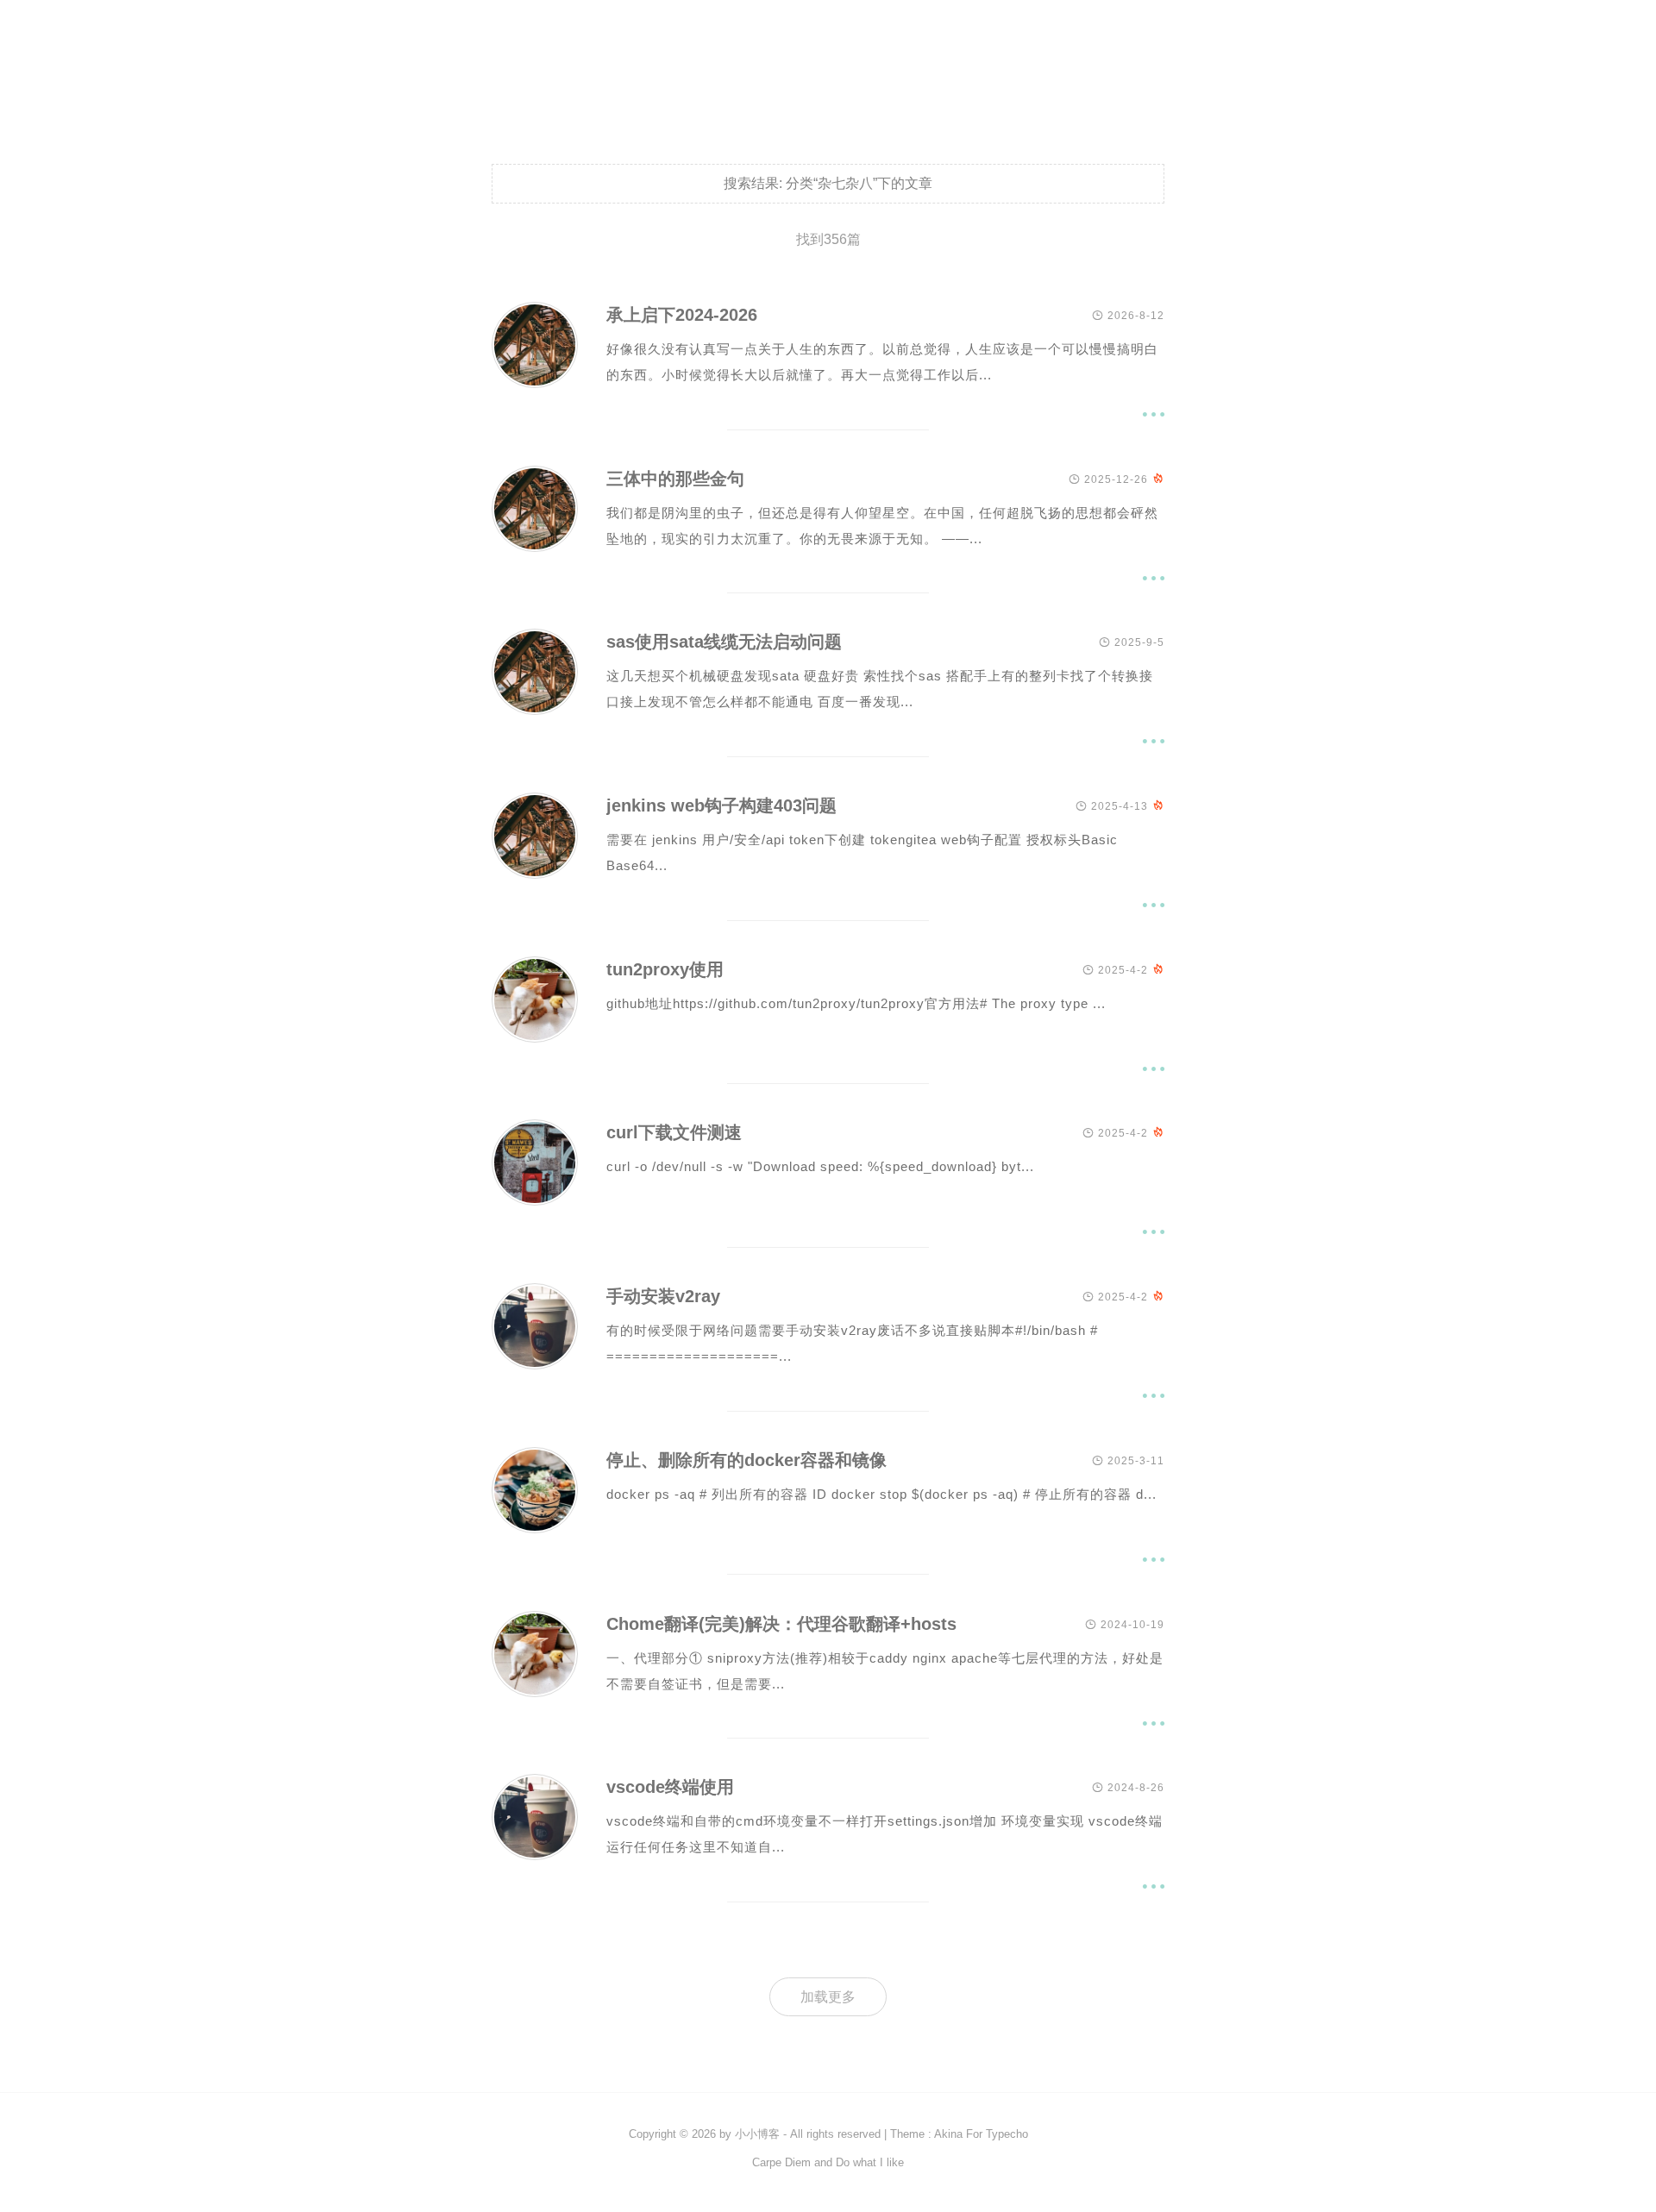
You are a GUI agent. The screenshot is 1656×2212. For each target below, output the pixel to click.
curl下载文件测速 (674, 1132)
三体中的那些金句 (675, 479)
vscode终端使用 (670, 1787)
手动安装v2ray (663, 1296)
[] (535, 383)
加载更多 (828, 1997)
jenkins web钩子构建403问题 (721, 805)
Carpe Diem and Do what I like (828, 2162)
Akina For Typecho (981, 2134)
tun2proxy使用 (665, 969)
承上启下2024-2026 (682, 315)
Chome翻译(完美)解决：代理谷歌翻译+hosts (781, 1624)
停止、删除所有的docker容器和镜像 (746, 1460)
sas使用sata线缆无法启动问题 (724, 642)
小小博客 (757, 2134)
